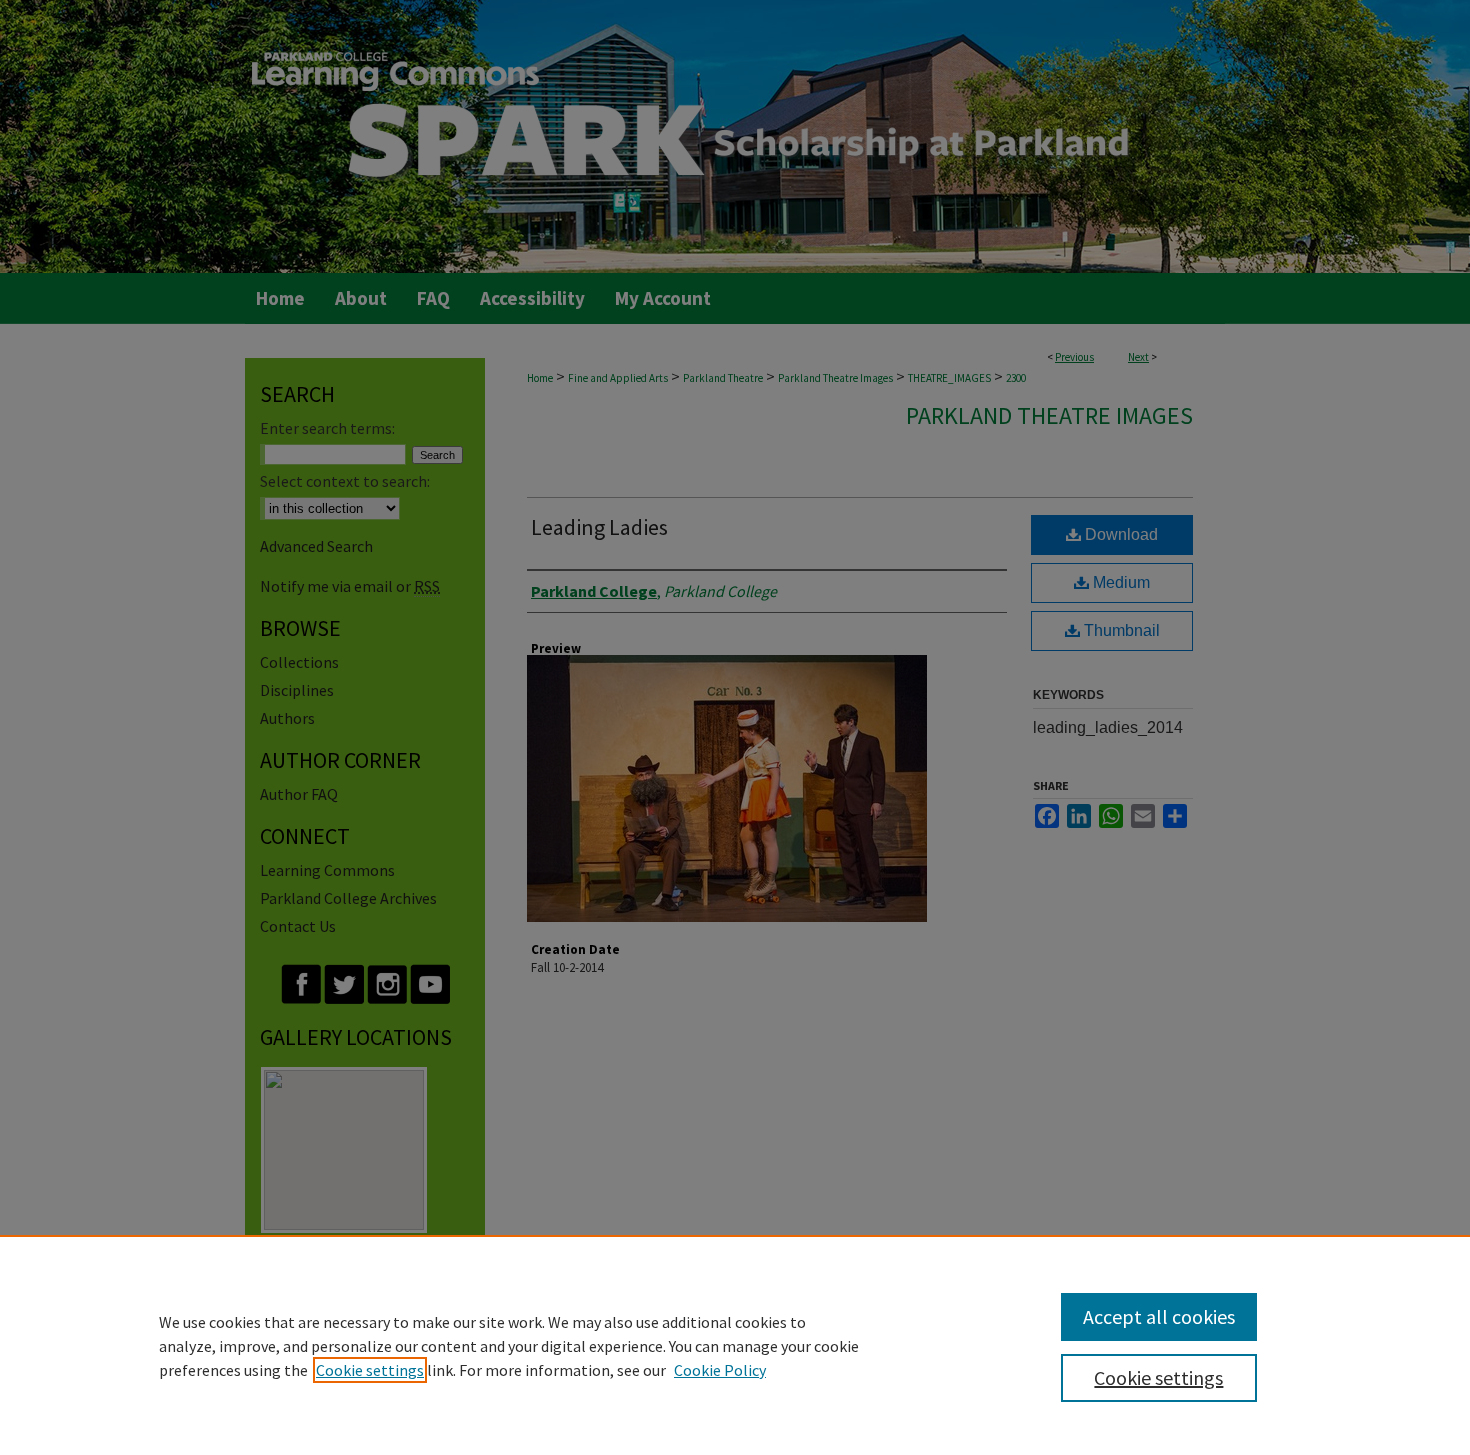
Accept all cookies (1159, 1316)
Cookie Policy (720, 1370)
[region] (735, 1345)
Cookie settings (370, 1370)
